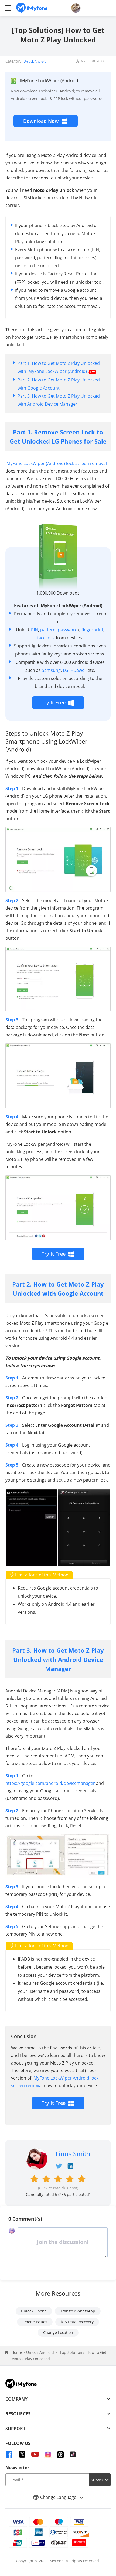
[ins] (48, 2454)
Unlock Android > (42, 2352)
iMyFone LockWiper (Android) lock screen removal (56, 463)
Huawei (78, 670)
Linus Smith (73, 2154)
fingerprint (92, 630)
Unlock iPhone (34, 2311)
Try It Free (54, 702)
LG (66, 670)
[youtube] (35, 2454)
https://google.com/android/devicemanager (50, 1783)
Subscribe (100, 2480)
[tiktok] (73, 2454)
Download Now (41, 121)
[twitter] (22, 2454)
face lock (46, 638)
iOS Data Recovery (77, 2322)
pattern (48, 630)
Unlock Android (35, 61)
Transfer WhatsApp (78, 2311)
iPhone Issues (35, 2322)
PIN (35, 630)
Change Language (59, 2497)
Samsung (51, 670)
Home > (19, 2352)
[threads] (60, 2454)
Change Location (58, 2332)
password (68, 630)
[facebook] (9, 2454)
